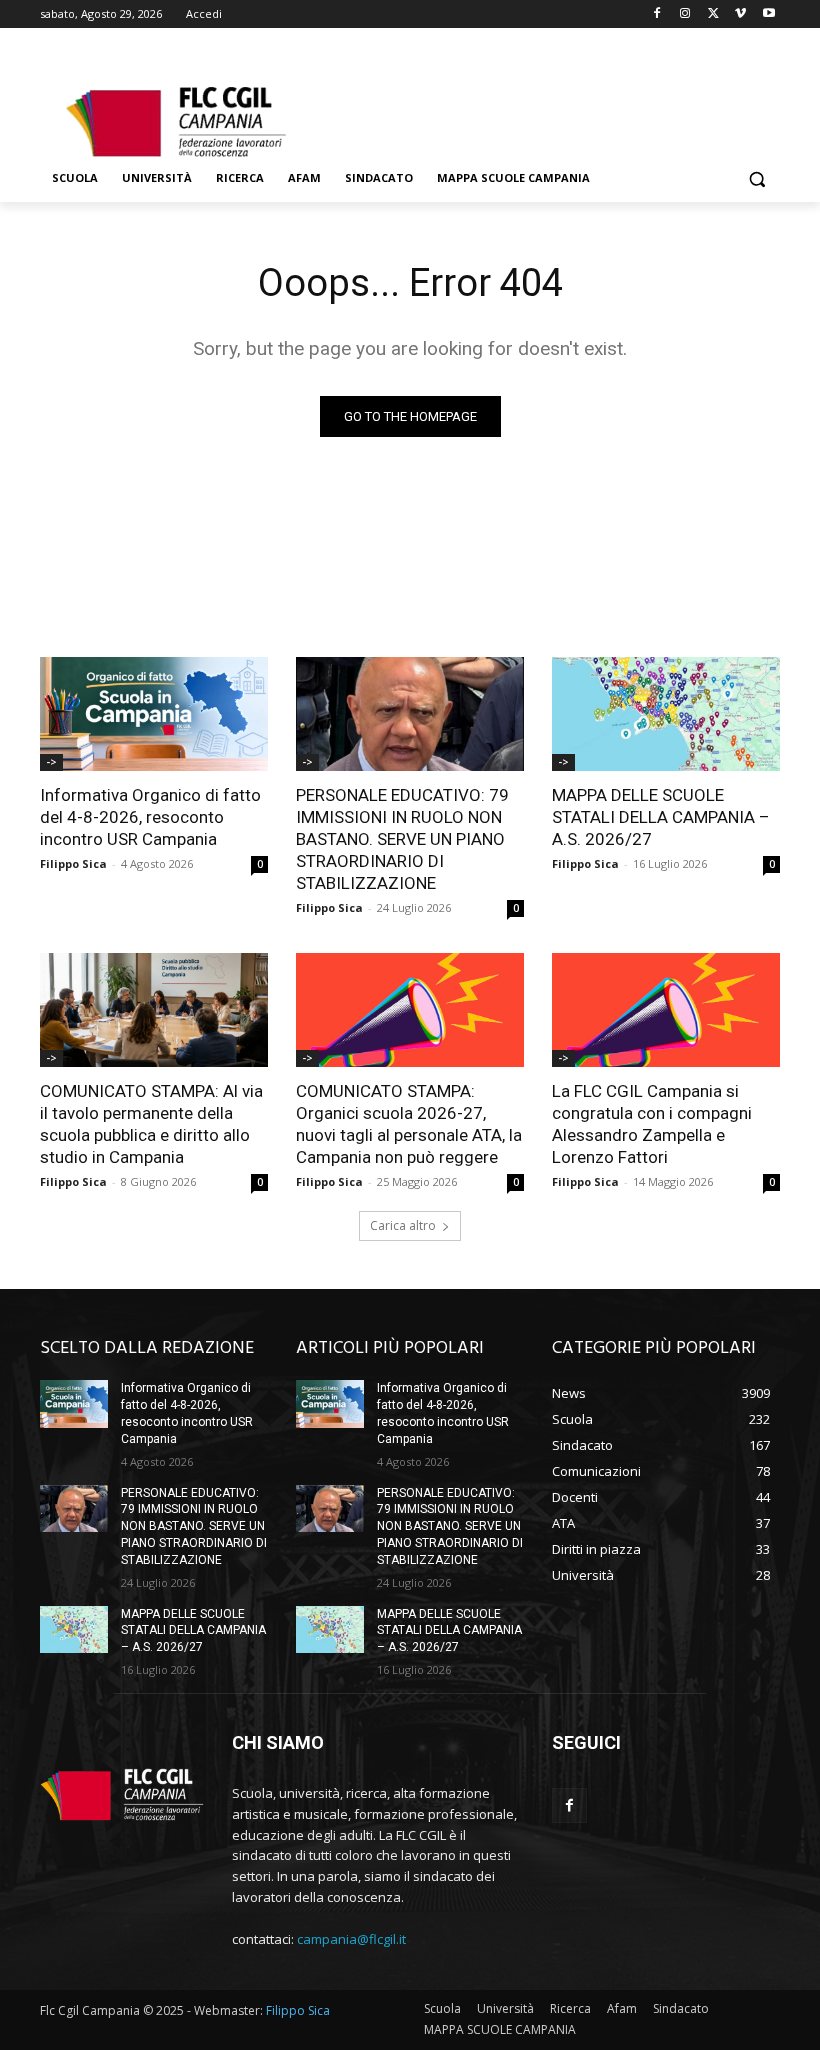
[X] (713, 14)
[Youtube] (768, 14)
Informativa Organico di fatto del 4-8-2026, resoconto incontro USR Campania (150, 817)
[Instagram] (685, 14)
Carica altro (403, 1225)
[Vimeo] (740, 14)
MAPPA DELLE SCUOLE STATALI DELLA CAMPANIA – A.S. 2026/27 (661, 817)
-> (51, 762)
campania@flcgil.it (351, 1939)
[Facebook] (657, 14)
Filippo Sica (73, 863)
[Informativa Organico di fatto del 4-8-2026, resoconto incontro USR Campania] (154, 714)
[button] (756, 178)
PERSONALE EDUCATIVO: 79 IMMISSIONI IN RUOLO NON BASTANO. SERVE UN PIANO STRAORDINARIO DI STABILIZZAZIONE (402, 839)
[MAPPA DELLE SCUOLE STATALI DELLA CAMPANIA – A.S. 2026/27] (666, 714)
